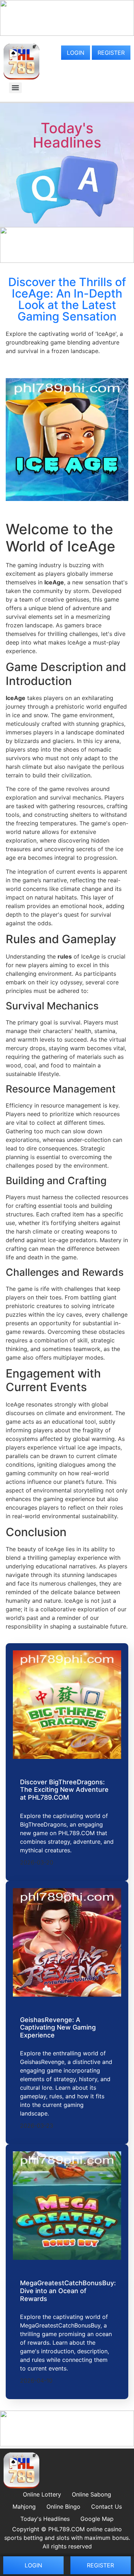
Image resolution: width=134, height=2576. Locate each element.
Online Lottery (42, 2494)
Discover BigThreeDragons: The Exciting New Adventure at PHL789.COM (64, 1790)
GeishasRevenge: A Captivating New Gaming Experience (58, 2027)
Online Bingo (63, 2507)
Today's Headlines (67, 135)
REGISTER (111, 53)
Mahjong (24, 2507)
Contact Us (106, 2507)
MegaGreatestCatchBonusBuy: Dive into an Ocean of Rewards (68, 2291)
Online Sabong (91, 2494)
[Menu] (15, 88)
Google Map (97, 2519)
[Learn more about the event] (67, 34)
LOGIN (76, 53)
